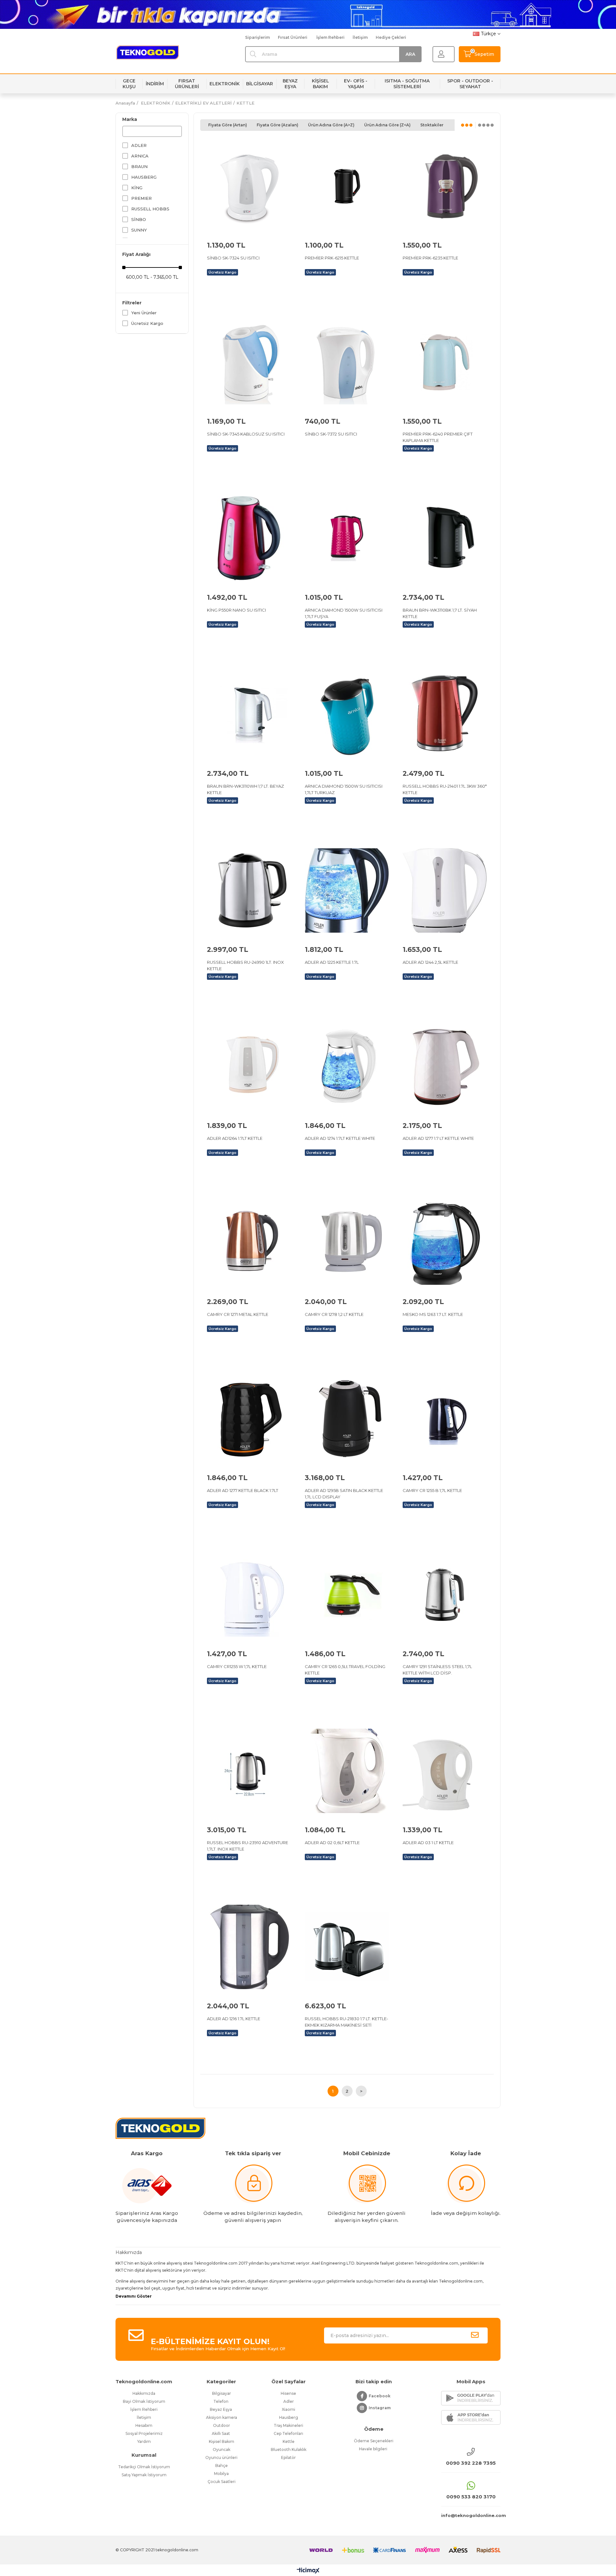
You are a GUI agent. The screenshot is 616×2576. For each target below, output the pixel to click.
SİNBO (139, 219)
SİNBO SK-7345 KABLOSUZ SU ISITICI (246, 434)
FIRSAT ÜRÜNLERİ (187, 84)
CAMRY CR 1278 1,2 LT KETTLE (334, 1314)
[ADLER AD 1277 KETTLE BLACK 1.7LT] (249, 1419)
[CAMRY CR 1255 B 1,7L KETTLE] (445, 1419)
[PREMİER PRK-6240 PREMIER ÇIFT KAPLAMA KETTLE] (445, 362)
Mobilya (221, 2474)
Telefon (221, 2401)
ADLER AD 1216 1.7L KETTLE (234, 2019)
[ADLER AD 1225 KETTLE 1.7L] (347, 890)
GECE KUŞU (129, 84)
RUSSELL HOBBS (150, 209)
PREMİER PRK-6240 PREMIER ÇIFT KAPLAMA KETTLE (438, 437)
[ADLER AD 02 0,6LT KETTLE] (347, 1771)
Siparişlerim (257, 37)
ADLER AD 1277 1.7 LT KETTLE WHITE (438, 1138)
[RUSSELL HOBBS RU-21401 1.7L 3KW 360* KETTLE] (445, 714)
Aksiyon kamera (222, 2417)
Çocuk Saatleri (222, 2482)
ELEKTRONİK (225, 84)
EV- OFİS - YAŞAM (356, 84)
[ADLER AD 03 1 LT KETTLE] (445, 1771)
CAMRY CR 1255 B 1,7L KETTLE (432, 1490)
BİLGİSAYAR (260, 84)
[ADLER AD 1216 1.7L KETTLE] (249, 1947)
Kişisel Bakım (222, 2441)
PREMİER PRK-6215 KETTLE (332, 258)
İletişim (360, 37)
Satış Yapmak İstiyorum (144, 2475)
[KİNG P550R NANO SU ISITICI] (249, 538)
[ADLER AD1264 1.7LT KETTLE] (249, 1067)
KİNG (137, 188)
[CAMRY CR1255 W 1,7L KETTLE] (249, 1595)
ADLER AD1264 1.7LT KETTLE (235, 1138)
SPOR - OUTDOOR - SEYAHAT (470, 84)
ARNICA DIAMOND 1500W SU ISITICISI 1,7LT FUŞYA (344, 613)
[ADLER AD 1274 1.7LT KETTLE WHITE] (347, 1067)
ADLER (139, 145)
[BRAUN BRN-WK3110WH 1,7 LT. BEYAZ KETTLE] (249, 714)
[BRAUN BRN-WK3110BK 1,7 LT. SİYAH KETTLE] (445, 538)
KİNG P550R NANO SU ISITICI (236, 610)
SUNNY (139, 230)
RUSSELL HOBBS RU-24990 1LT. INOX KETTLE (245, 965)
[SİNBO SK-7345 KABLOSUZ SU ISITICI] (249, 362)
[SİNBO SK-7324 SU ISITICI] (249, 186)
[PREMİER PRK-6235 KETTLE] (445, 186)
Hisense (288, 2393)
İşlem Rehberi (330, 37)
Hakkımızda (144, 2393)
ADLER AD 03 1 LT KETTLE (428, 1843)
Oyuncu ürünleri (221, 2457)
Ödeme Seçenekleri (374, 2441)
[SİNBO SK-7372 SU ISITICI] (347, 362)
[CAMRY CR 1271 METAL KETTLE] (249, 1243)
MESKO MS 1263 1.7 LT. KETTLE (433, 1314)
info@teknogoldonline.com (471, 2515)
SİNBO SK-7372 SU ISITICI (331, 434)
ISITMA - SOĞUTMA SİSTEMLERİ (407, 84)
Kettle (289, 2441)
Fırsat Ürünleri (293, 37)
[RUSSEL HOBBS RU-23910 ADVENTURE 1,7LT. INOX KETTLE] (249, 1771)
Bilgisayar (222, 2393)
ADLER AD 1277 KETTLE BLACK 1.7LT (243, 1490)
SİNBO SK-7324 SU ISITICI (233, 258)
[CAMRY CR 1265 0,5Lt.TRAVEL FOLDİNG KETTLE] (347, 1595)
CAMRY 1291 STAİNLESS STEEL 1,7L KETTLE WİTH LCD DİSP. (437, 1670)
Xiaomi (288, 2409)
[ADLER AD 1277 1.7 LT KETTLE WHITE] (445, 1067)
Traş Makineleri (288, 2425)
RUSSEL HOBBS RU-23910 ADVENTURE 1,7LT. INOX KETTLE (248, 1846)
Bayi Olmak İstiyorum (144, 2401)
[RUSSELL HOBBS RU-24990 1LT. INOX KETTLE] (249, 890)
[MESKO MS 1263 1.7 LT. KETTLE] (445, 1243)
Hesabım (144, 2425)
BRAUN (139, 166)
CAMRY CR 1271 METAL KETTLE (238, 1314)
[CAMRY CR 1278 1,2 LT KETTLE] (347, 1243)
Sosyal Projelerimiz (144, 2433)
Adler (289, 2401)
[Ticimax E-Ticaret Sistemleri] (308, 2571)
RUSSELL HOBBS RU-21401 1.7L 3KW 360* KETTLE (445, 789)
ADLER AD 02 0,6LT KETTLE (332, 1843)
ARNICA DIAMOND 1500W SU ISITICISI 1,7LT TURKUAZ (344, 789)
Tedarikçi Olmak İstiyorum (144, 2467)
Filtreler (132, 303)
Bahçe (222, 2466)
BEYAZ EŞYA (290, 84)
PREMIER (141, 198)
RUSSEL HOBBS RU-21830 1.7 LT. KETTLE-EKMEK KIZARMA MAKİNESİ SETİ (346, 2022)
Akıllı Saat (221, 2433)
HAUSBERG (144, 177)
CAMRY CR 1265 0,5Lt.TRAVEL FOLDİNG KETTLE (345, 1670)
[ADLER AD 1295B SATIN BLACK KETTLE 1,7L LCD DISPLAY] (347, 1419)
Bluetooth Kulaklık (289, 2449)
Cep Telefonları (288, 2433)
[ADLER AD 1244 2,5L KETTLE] (445, 890)
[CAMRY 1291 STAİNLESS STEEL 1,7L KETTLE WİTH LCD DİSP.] (445, 1595)
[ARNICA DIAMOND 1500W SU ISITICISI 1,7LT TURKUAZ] (347, 714)
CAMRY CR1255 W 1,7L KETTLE (237, 1666)
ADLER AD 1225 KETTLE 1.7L (332, 962)
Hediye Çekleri (391, 37)
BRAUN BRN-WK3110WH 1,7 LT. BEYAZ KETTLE (245, 789)
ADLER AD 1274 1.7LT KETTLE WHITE (340, 1138)
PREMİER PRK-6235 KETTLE (430, 258)
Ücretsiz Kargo (147, 323)
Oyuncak (222, 2449)
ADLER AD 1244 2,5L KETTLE (430, 962)
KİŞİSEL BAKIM (321, 84)
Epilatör (288, 2457)
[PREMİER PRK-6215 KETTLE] (347, 186)
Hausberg (289, 2417)
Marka (130, 119)
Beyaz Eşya (221, 2409)
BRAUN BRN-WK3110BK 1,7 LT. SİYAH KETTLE (440, 613)
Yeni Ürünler (144, 313)
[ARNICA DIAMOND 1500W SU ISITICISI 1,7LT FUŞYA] (347, 538)
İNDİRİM (155, 84)
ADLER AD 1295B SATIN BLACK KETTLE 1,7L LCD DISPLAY (344, 1494)
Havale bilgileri (374, 2449)
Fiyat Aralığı (136, 254)
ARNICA (140, 156)
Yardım (144, 2441)
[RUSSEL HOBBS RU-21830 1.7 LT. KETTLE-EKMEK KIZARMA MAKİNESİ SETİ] (347, 1947)
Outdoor (222, 2425)
